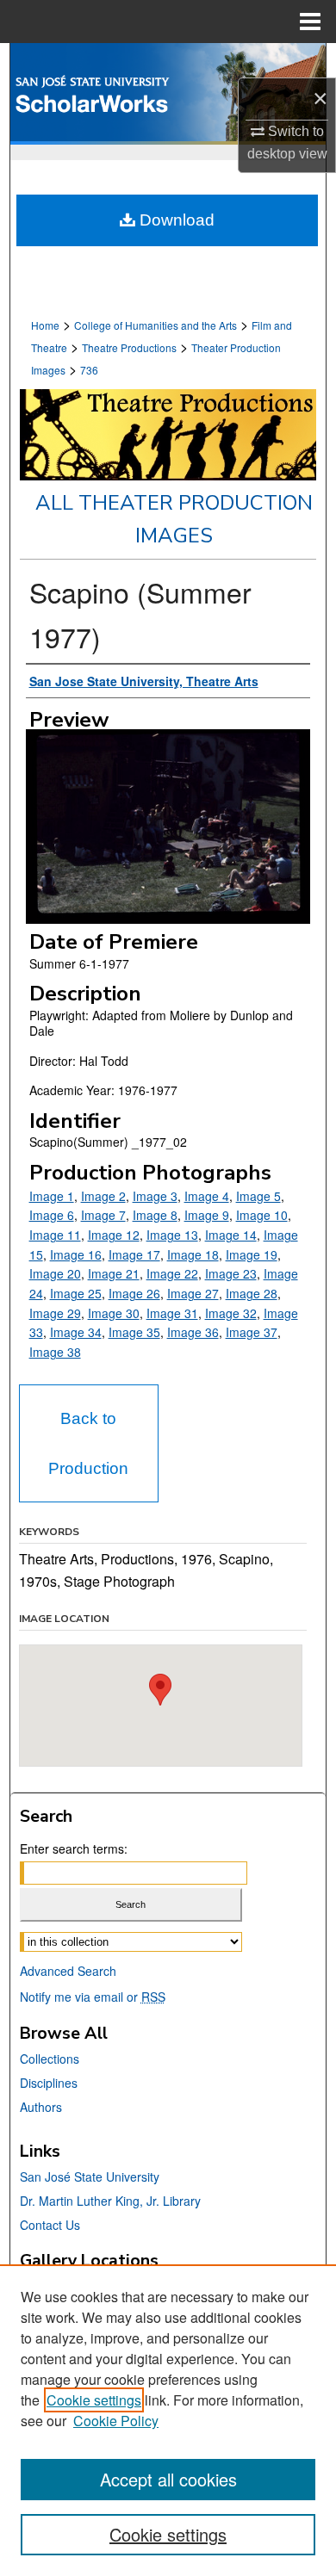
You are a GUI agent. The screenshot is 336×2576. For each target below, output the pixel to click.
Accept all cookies (168, 2479)
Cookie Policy (116, 2421)
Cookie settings (94, 2400)
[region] (168, 2420)
